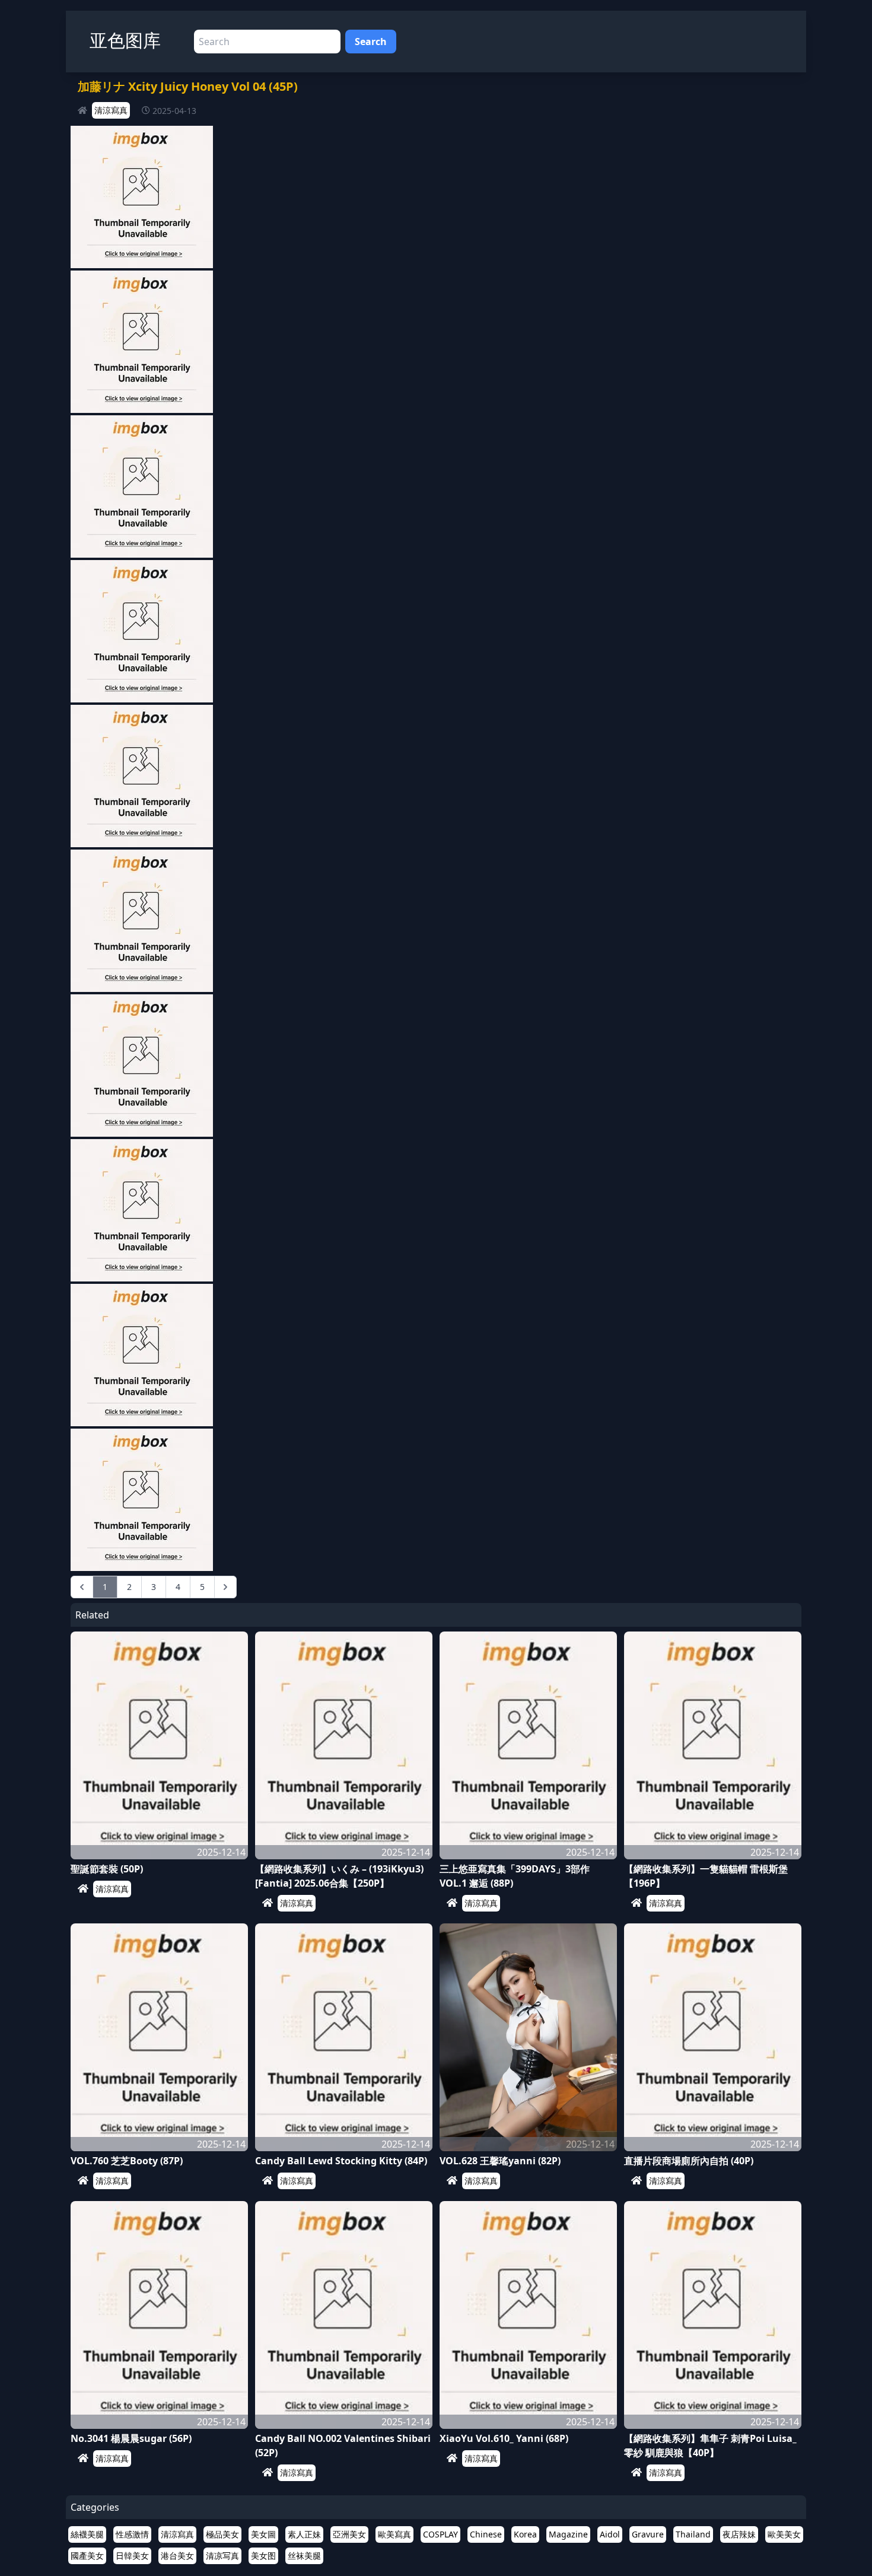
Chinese (486, 2534)
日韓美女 (132, 2556)
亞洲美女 (349, 2534)
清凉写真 (222, 2556)
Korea (525, 2534)
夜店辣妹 (739, 2534)
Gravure (648, 2534)
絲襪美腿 (87, 2534)
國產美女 (87, 2556)
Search (371, 42)
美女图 (263, 2556)
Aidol (610, 2534)
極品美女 (222, 2534)
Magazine (568, 2534)
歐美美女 (784, 2534)
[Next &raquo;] (225, 1587)
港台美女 (177, 2556)
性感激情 (132, 2534)
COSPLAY (440, 2534)
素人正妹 (304, 2534)
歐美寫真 (394, 2534)
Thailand (693, 2534)
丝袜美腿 (304, 2556)
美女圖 (263, 2534)
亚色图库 (125, 40)
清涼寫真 (111, 110)
